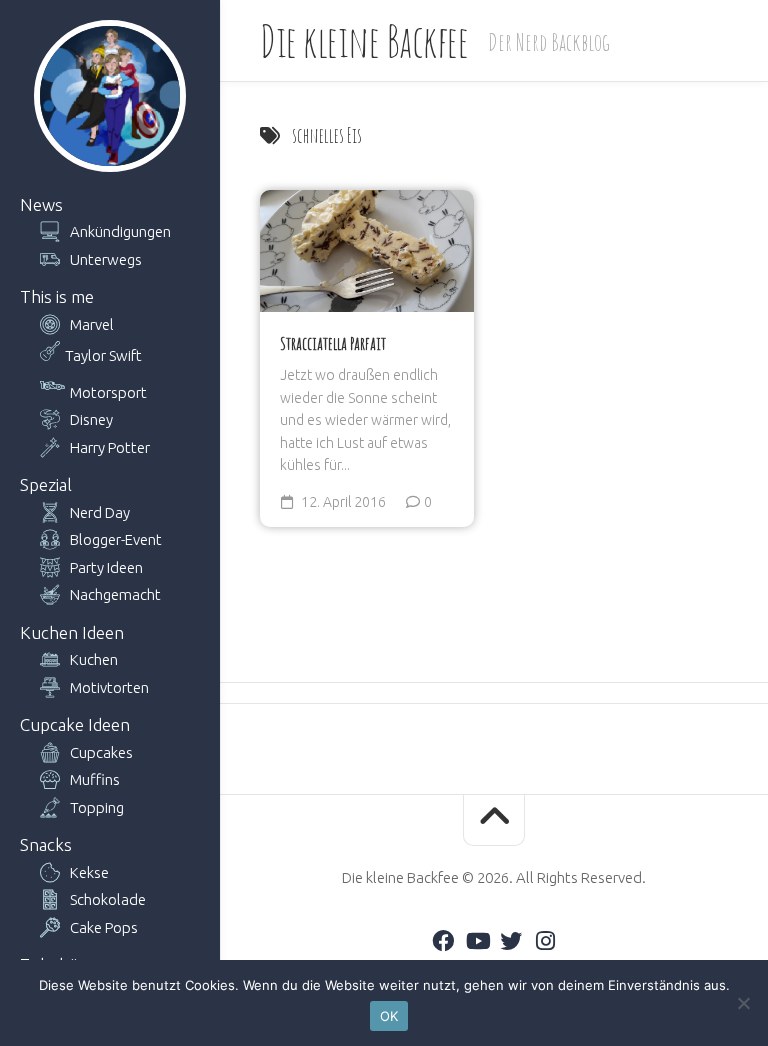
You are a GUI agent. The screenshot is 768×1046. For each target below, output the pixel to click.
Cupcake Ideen (75, 724)
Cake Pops (104, 927)
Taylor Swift (103, 355)
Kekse (89, 872)
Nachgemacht (115, 594)
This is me (57, 296)
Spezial (46, 484)
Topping (97, 807)
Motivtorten (109, 687)
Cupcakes (101, 752)
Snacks (46, 844)
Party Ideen (106, 567)
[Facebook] (443, 941)
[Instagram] (545, 941)
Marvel (92, 324)
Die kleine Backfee (364, 40)
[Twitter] (511, 941)
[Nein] (743, 1003)
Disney (91, 419)
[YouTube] (477, 941)
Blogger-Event (116, 539)
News (41, 204)
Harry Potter (110, 447)
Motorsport (108, 392)
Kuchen (94, 659)
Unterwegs (106, 259)
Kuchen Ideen (72, 632)
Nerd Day (100, 512)
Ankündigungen (120, 231)
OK (389, 1016)
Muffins (95, 779)
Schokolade (108, 899)
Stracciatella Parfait (333, 343)
